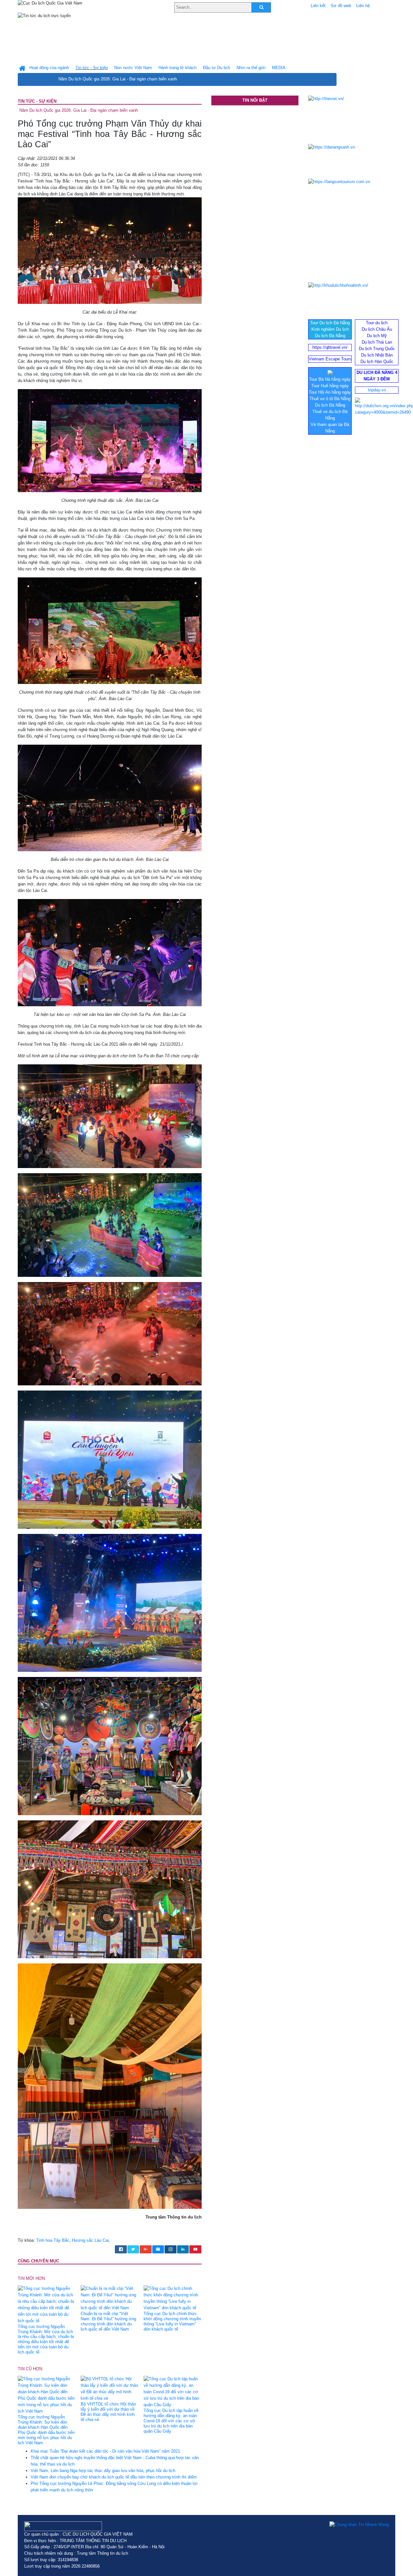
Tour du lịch (377, 323)
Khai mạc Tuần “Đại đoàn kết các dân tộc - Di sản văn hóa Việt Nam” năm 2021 (105, 2451)
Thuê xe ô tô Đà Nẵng (330, 399)
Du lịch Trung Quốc (377, 349)
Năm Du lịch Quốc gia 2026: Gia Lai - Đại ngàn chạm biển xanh (118, 79)
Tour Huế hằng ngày (330, 386)
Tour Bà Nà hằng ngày (330, 379)
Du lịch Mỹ (377, 336)
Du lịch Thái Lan (377, 342)
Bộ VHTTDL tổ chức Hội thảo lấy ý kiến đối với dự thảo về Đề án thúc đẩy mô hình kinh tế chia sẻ (108, 2412)
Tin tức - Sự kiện (37, 101)
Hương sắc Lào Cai (90, 2240)
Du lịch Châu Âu (377, 329)
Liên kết (318, 6)
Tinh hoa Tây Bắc (53, 2240)
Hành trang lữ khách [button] (177, 68)
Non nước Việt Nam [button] (133, 68)
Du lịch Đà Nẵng (330, 336)
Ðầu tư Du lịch (217, 68)
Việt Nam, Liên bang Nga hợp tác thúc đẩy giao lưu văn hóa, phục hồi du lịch (103, 2471)
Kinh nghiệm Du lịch (330, 329)
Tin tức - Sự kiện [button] (92, 68)
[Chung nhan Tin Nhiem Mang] (359, 2525)
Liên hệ (363, 6)
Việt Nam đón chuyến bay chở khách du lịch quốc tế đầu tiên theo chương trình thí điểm (114, 2477)
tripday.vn (377, 390)
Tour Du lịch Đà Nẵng (330, 323)
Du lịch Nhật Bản (377, 355)
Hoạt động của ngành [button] (49, 68)
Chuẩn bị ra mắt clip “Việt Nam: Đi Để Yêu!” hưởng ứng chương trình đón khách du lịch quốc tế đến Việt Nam (108, 2321)
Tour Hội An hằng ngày (330, 392)
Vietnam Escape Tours (330, 359)
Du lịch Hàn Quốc (377, 362)
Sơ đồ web (341, 6)
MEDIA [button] (279, 68)
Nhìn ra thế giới (251, 68)
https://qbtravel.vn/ (330, 347)
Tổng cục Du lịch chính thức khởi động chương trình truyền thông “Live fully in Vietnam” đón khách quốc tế (172, 2321)
